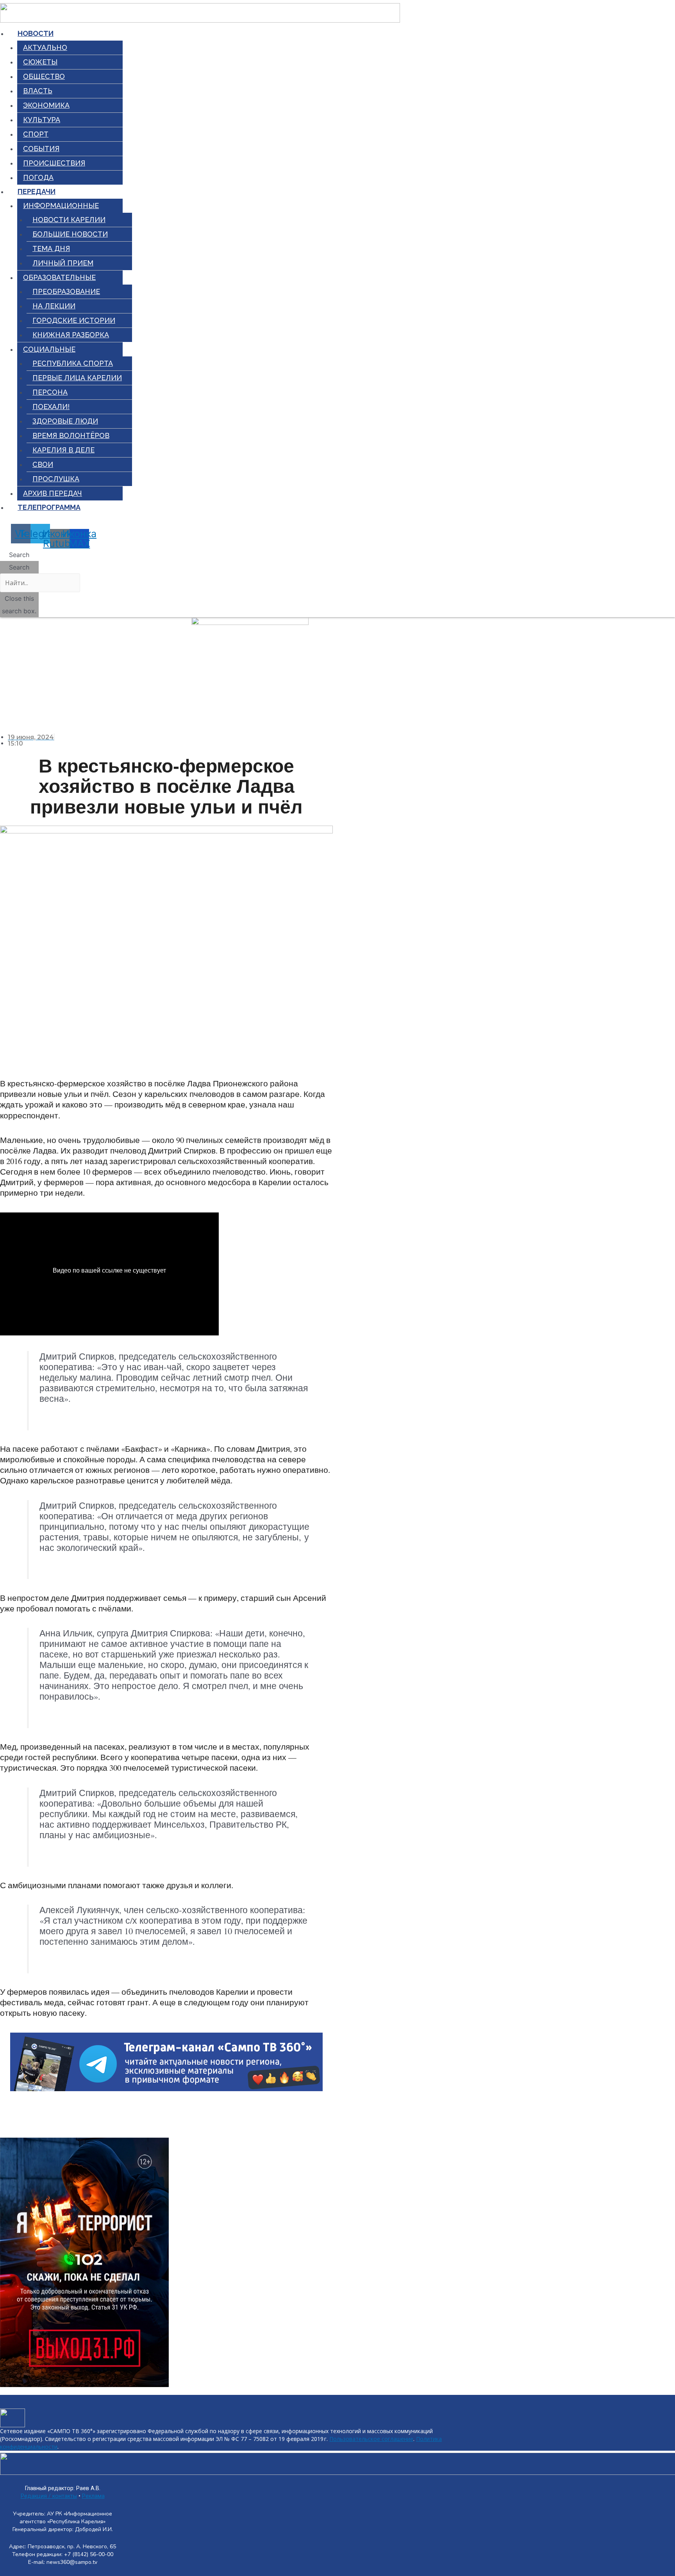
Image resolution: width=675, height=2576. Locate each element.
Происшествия (54, 163)
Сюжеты (40, 62)
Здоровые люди (65, 421)
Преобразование (66, 291)
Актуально (45, 47)
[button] (19, 555)
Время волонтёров (71, 435)
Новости (36, 33)
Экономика (46, 105)
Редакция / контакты (49, 2496)
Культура (42, 120)
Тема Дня (51, 248)
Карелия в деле (63, 450)
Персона (50, 392)
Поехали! (51, 407)
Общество (44, 76)
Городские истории (74, 320)
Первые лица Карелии (77, 378)
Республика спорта (73, 363)
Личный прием (63, 263)
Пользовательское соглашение (371, 2439)
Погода (38, 177)
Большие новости (70, 234)
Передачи (37, 191)
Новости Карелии (69, 220)
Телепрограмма (49, 507)
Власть (38, 91)
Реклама (93, 2496)
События (41, 149)
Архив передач (53, 493)
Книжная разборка (71, 335)
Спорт (36, 134)
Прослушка (56, 479)
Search (19, 567)
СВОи (43, 464)
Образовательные (59, 277)
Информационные (61, 206)
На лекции (54, 306)
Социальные (49, 349)
